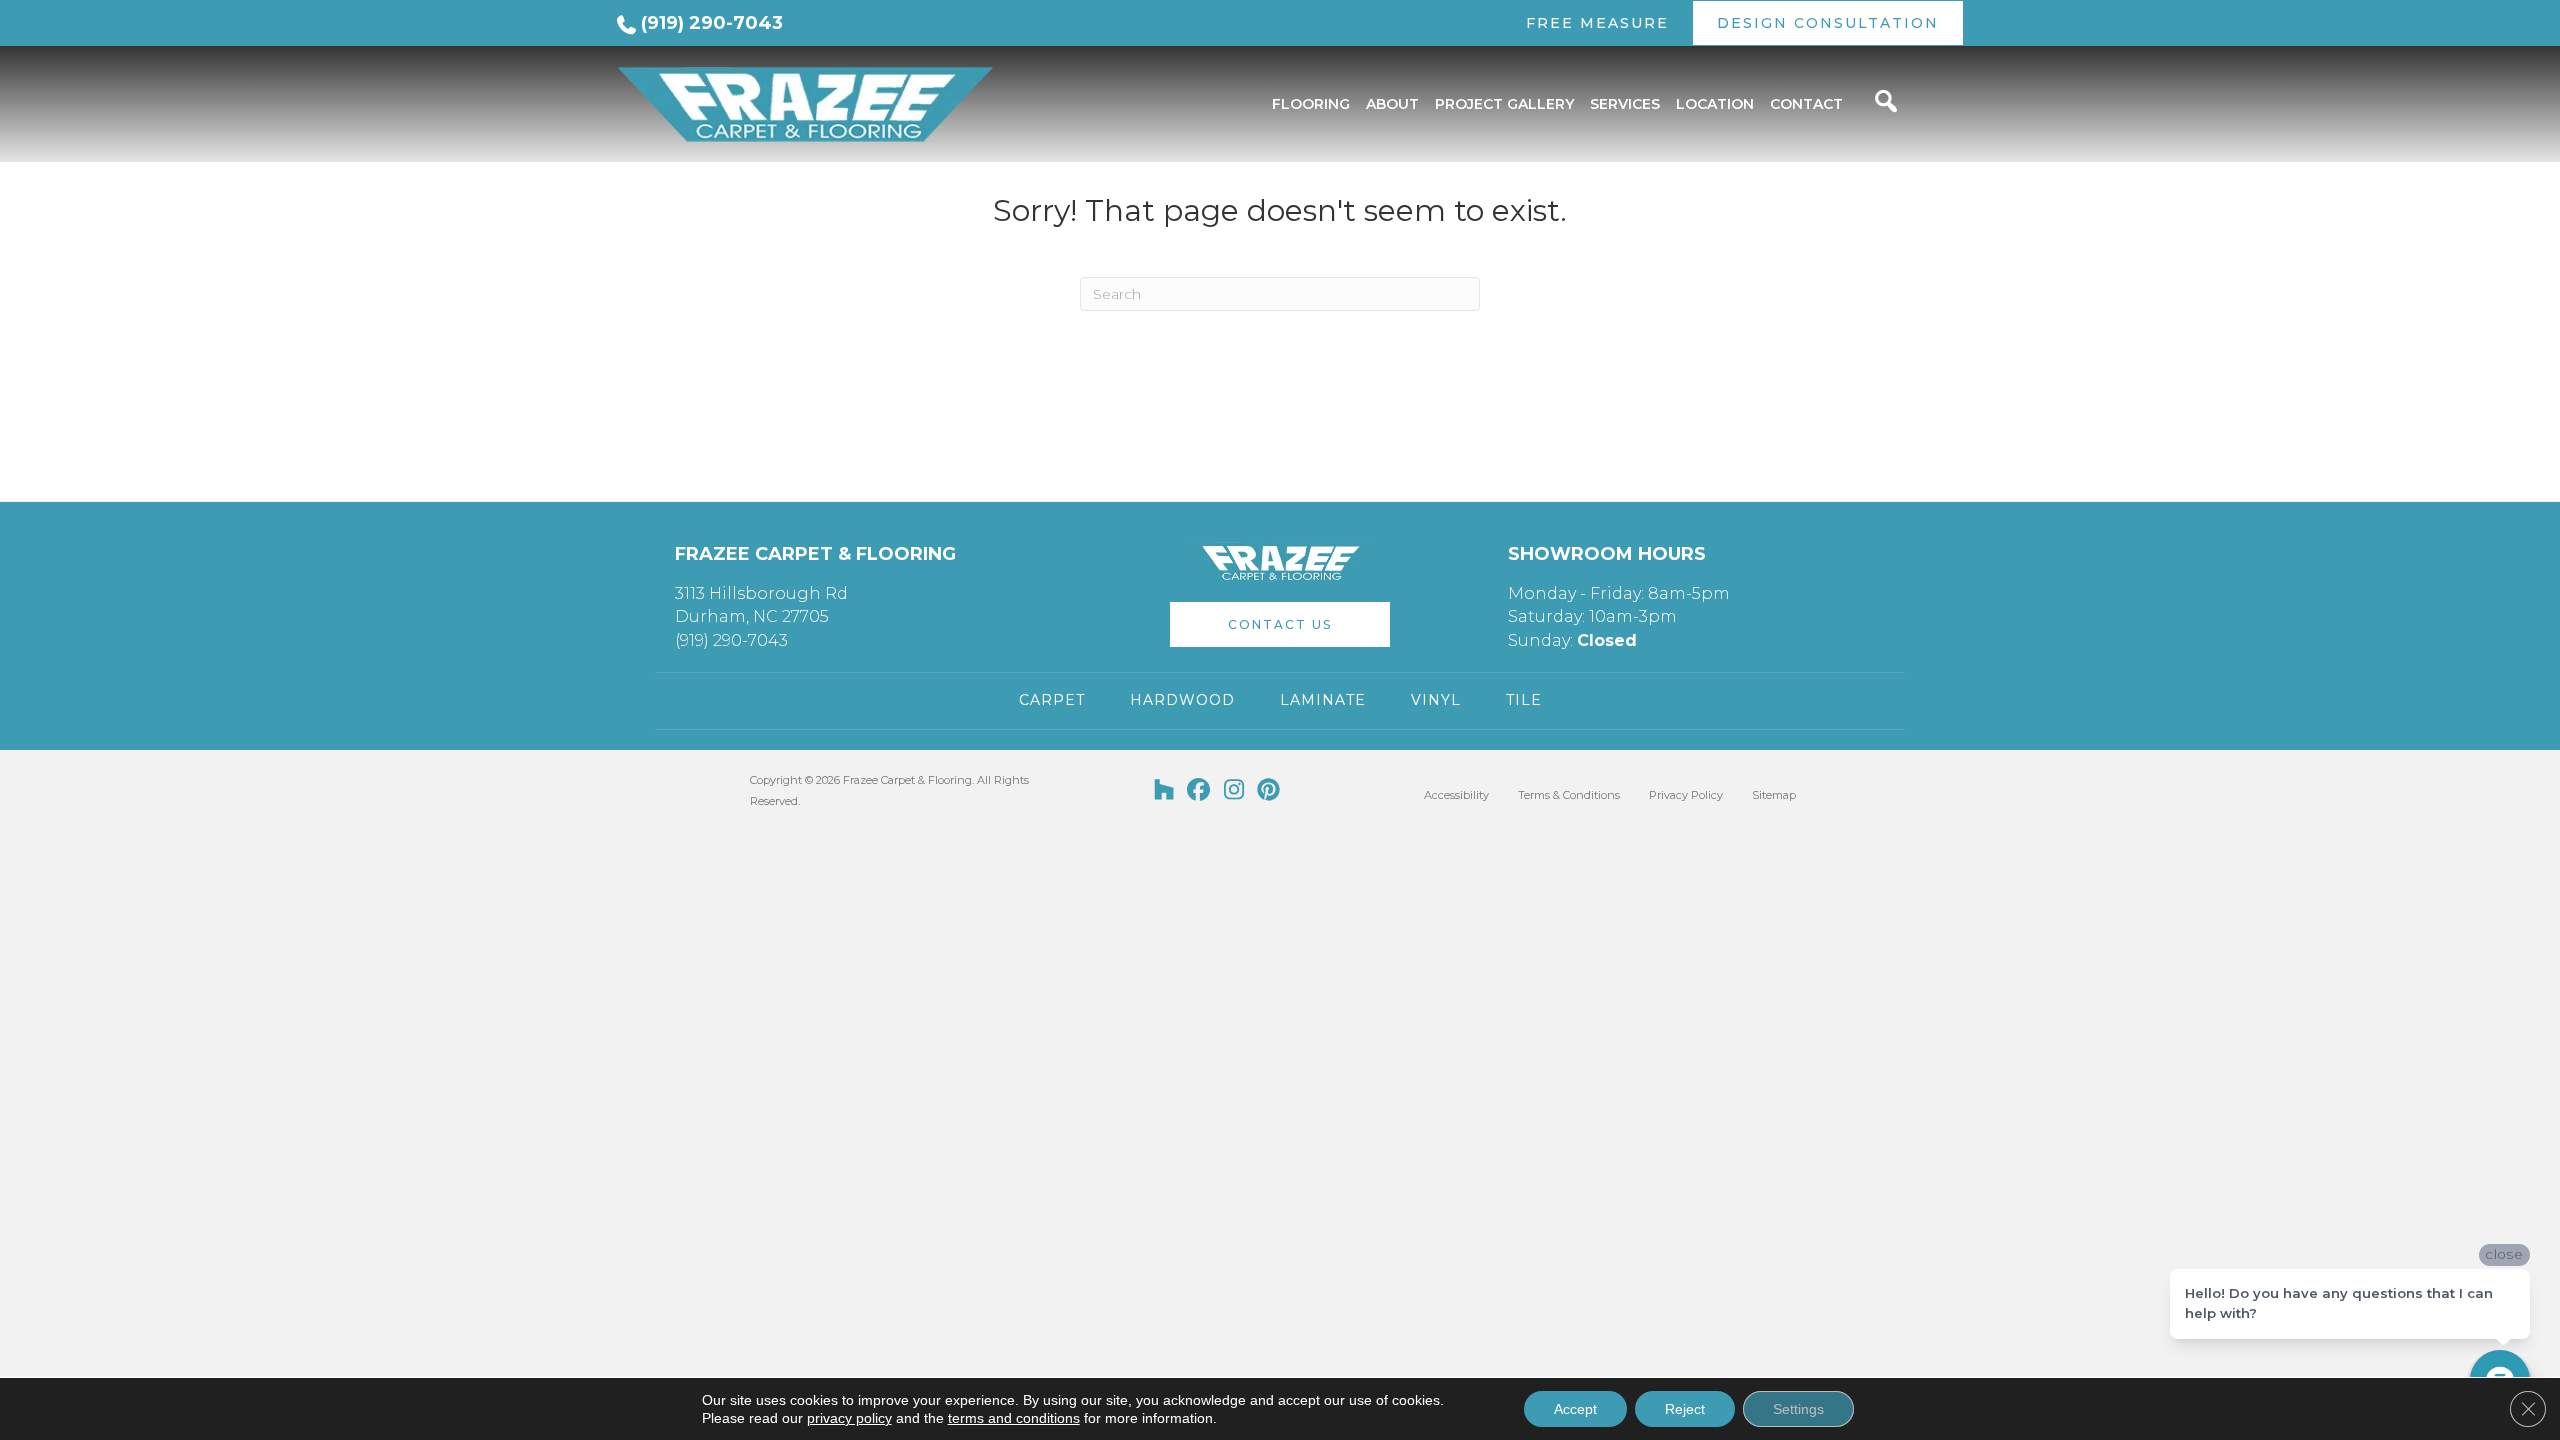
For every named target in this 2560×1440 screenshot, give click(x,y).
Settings (1798, 1409)
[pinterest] (1269, 791)
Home (633, 169)
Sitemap (1774, 795)
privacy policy (849, 1418)
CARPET (1052, 700)
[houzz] (1164, 791)
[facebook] (1199, 791)
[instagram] (1234, 791)
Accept (1575, 1409)
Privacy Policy (1686, 795)
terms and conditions (1014, 1418)
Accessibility (1456, 795)
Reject (1685, 1409)
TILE (1524, 700)
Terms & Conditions (1569, 795)
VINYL (1436, 700)
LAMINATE (1323, 700)
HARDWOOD (1182, 700)
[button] (1280, 624)
